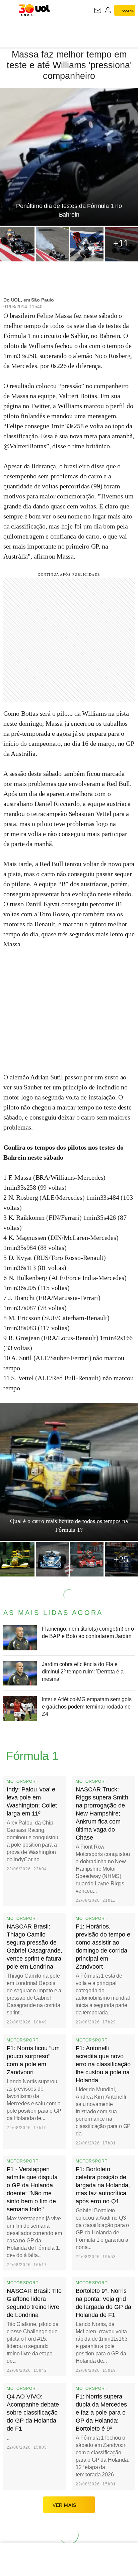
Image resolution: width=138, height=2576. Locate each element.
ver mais (64, 2505)
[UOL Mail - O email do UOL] (98, 10)
